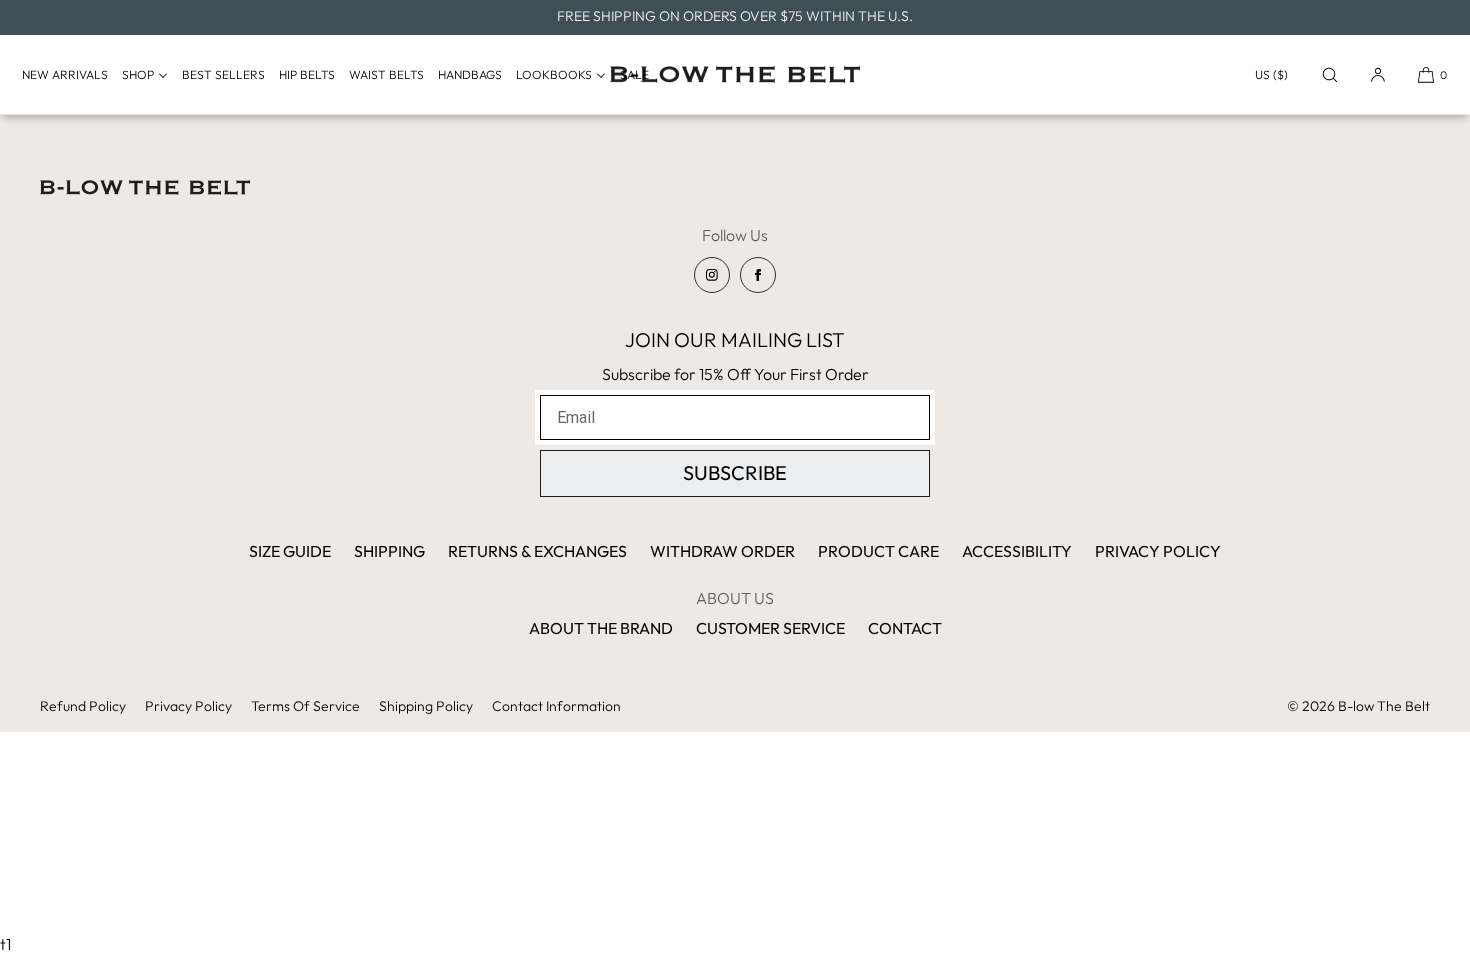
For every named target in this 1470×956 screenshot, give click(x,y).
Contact (905, 628)
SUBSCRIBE (735, 472)
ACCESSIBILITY (1017, 551)
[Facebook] (758, 275)
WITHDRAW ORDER (722, 551)
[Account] (1378, 74)
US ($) (1271, 74)
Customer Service (770, 628)
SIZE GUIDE (290, 551)
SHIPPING (389, 551)
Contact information (556, 706)
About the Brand (601, 628)
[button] (1330, 74)
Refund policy (83, 706)
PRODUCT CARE (878, 551)
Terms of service (305, 706)
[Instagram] (712, 275)
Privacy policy (188, 706)
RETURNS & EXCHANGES (537, 551)
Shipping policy (426, 706)
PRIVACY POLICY (1158, 551)
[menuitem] (70, 75)
